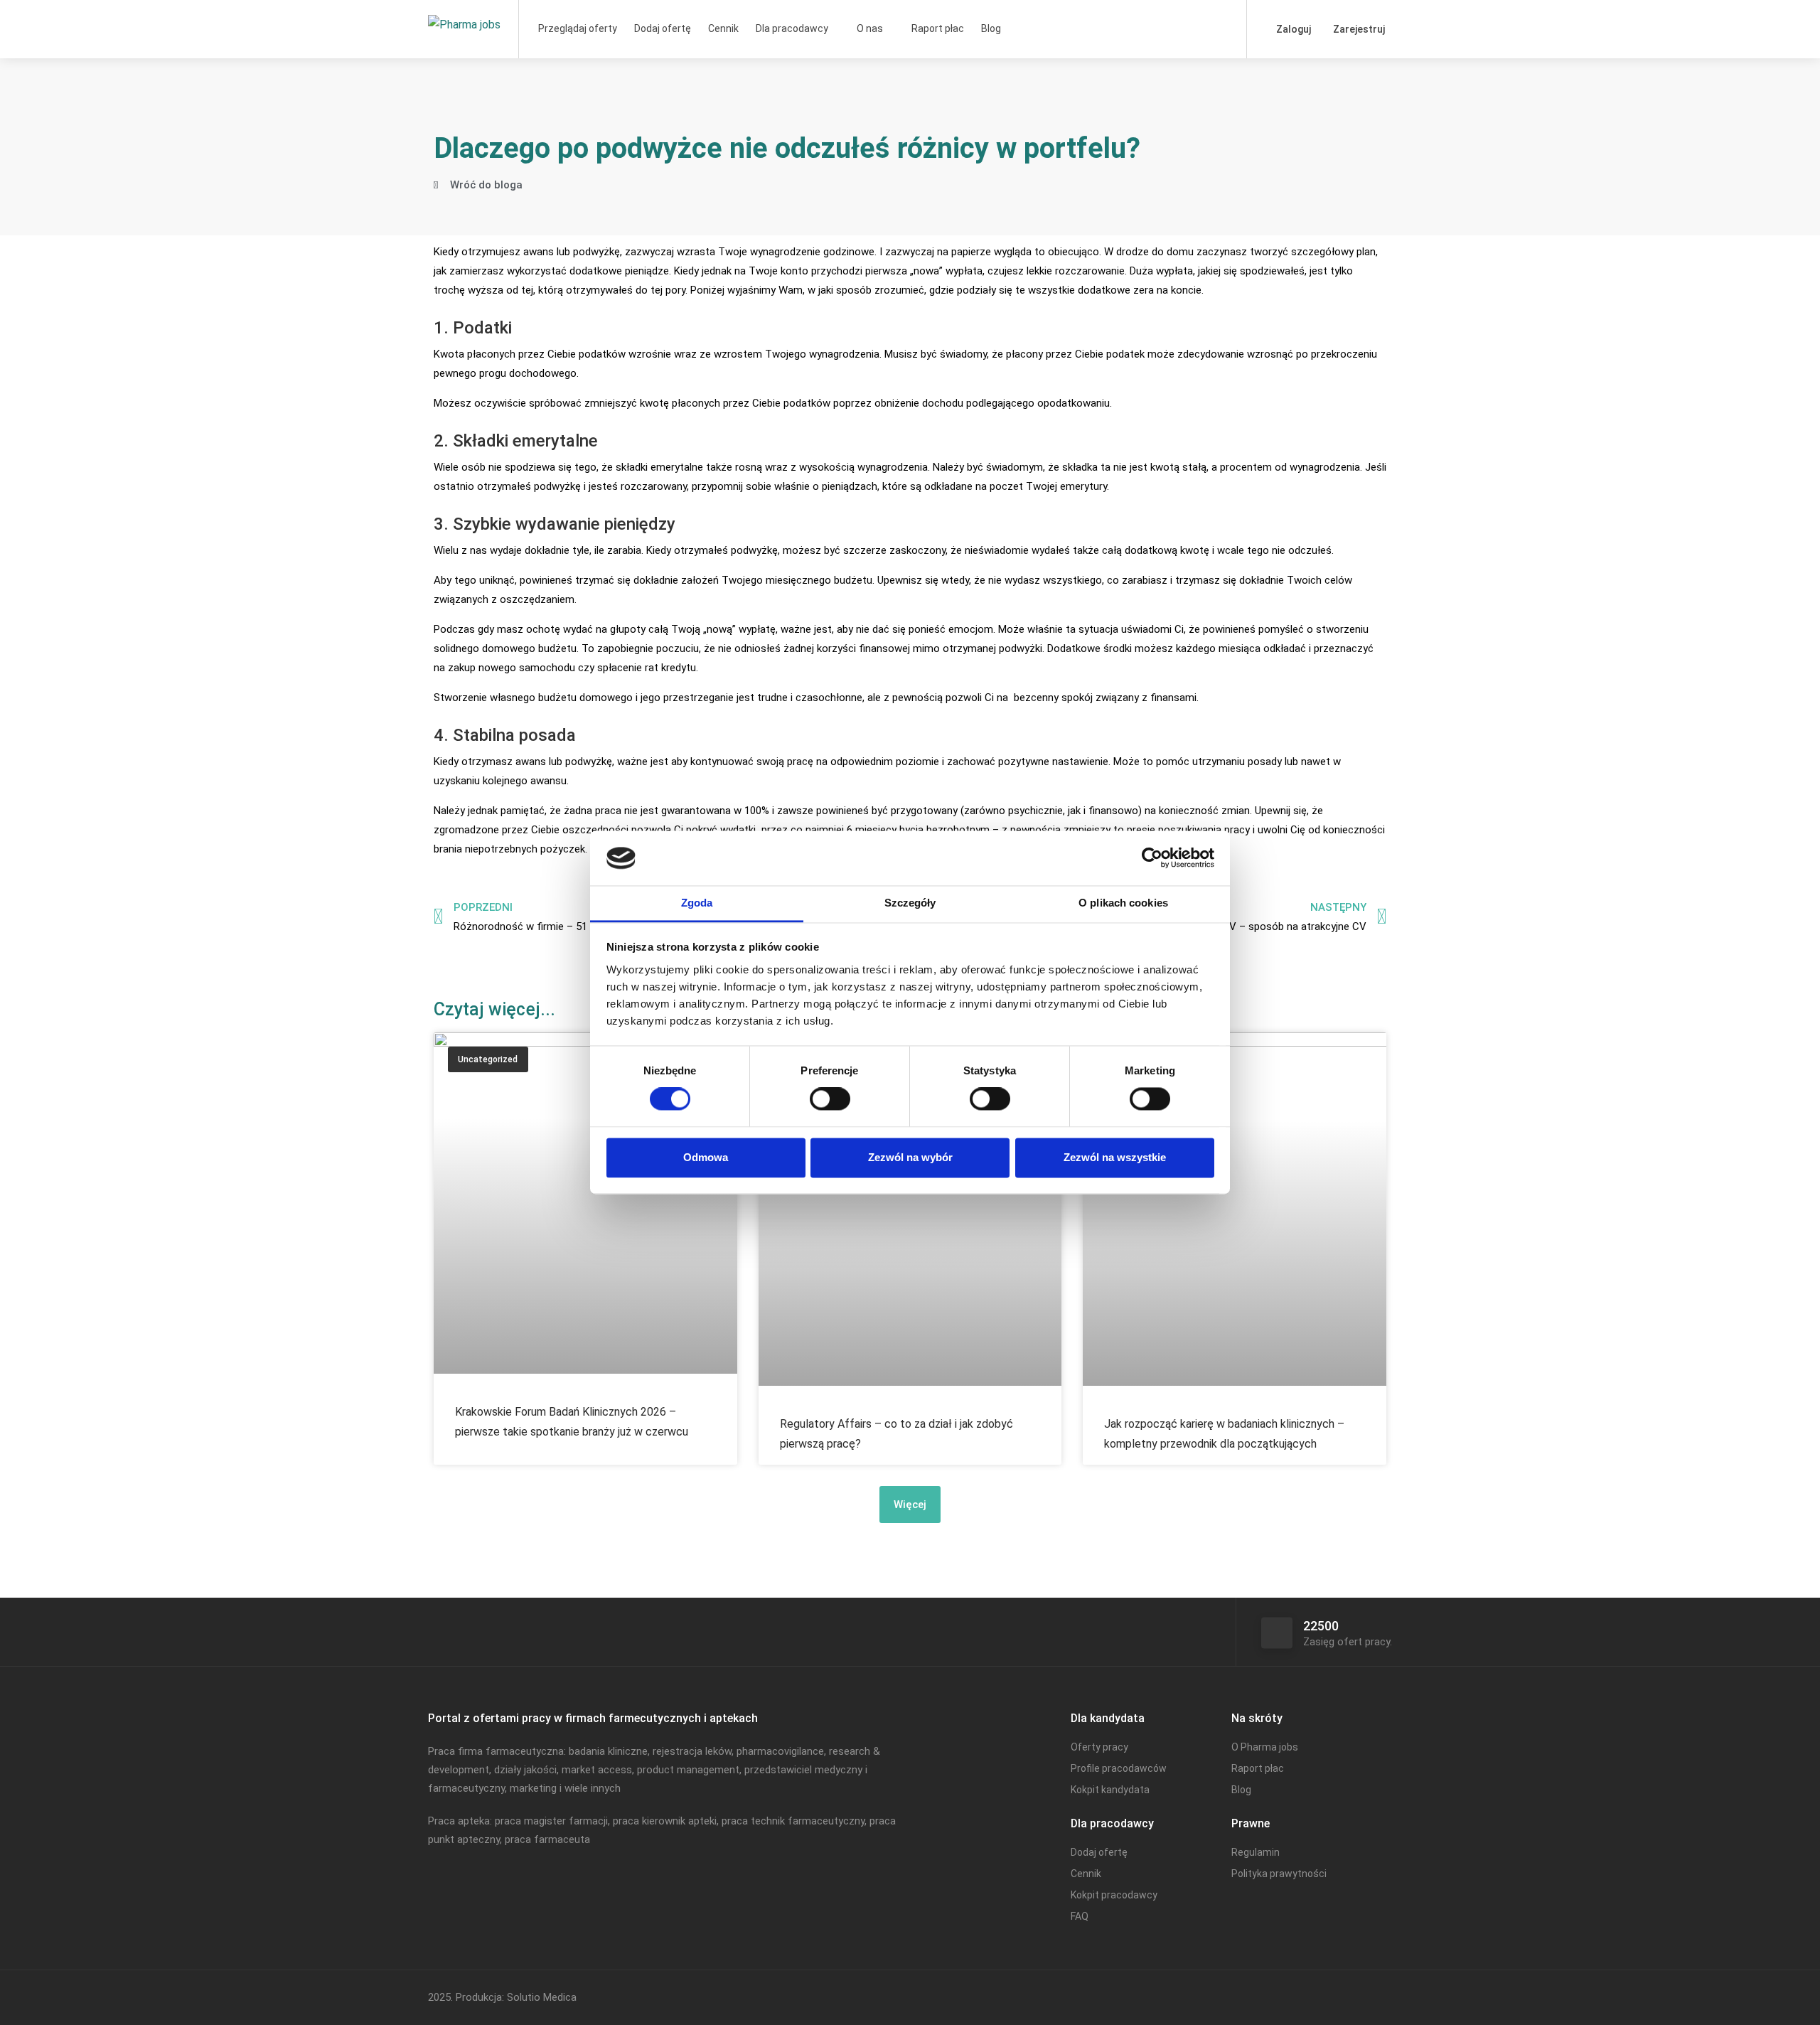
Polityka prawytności (1279, 1874)
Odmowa (706, 1157)
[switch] (830, 1099)
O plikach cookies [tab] (1123, 903)
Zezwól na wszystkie (1115, 1157)
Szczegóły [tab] (910, 903)
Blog (991, 28)
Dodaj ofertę (663, 28)
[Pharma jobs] (464, 10)
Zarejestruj (1358, 29)
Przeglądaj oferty (578, 28)
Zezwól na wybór (910, 1157)
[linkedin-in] (1360, 1998)
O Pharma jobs (1265, 1747)
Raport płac (938, 28)
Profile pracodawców (1119, 1768)
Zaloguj (1292, 29)
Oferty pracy (1099, 1747)
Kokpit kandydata (1110, 1790)
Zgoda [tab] (697, 903)
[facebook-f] (1336, 1998)
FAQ (1080, 1916)
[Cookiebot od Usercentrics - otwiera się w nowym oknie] (1152, 858)
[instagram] (1383, 1998)
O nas (870, 28)
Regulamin (1256, 1852)
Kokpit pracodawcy (1114, 1895)
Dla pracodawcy (792, 28)
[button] (910, 1505)
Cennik (723, 28)
